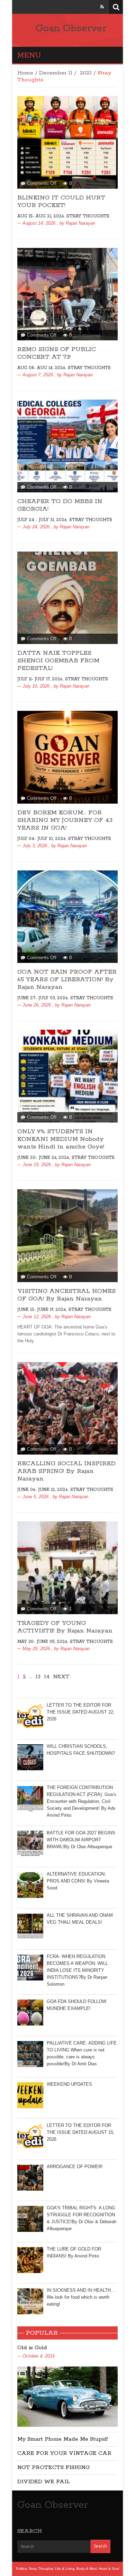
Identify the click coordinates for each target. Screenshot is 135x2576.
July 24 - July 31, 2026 (42, 520)
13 (38, 1677)
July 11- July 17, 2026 (40, 679)
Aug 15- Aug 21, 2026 (40, 216)
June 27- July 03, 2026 (42, 998)
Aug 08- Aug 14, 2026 (41, 368)
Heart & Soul (109, 2569)
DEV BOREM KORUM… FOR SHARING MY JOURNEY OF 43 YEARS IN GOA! (65, 820)
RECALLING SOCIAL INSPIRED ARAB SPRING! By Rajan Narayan (66, 1471)
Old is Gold (32, 2348)
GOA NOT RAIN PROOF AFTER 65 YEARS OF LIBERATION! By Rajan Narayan (67, 980)
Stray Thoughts (88, 216)
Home (25, 73)
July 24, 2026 (36, 527)
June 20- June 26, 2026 (43, 1158)
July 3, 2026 (35, 846)
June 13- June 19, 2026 (42, 1310)
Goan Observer (71, 28)
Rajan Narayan (80, 223)
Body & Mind (87, 2569)
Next (61, 1677)
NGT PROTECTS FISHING (53, 2467)
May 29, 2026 (36, 1649)
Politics (21, 2569)
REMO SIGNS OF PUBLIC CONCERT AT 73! (57, 353)
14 (47, 1677)
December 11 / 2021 (65, 73)
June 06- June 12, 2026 (42, 1490)
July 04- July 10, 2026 (41, 839)
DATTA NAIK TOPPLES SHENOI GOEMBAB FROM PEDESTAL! (58, 661)
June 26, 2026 (37, 1005)
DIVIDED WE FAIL (44, 2482)
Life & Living (65, 2569)
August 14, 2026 (39, 223)
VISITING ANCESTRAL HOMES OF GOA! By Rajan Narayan (66, 1295)
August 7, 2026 (38, 375)
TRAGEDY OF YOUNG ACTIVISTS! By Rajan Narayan (65, 1627)
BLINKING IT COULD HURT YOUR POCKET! (61, 202)
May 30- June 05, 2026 (42, 1642)
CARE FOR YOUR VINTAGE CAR (64, 2453)
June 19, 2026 (37, 1165)
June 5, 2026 (35, 1497)
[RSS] (102, 7)
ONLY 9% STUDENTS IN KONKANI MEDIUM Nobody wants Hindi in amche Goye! (61, 1139)
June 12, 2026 (37, 1317)
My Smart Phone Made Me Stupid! (63, 2439)
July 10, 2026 (36, 686)
